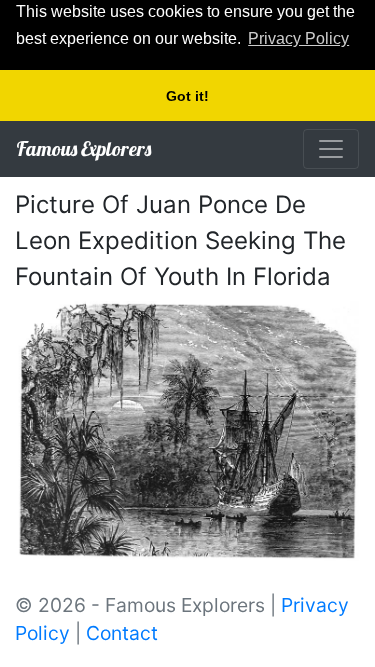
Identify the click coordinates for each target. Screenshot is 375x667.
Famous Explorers (83, 148)
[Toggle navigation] (331, 149)
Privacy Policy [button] (298, 38)
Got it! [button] (187, 96)
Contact (122, 633)
